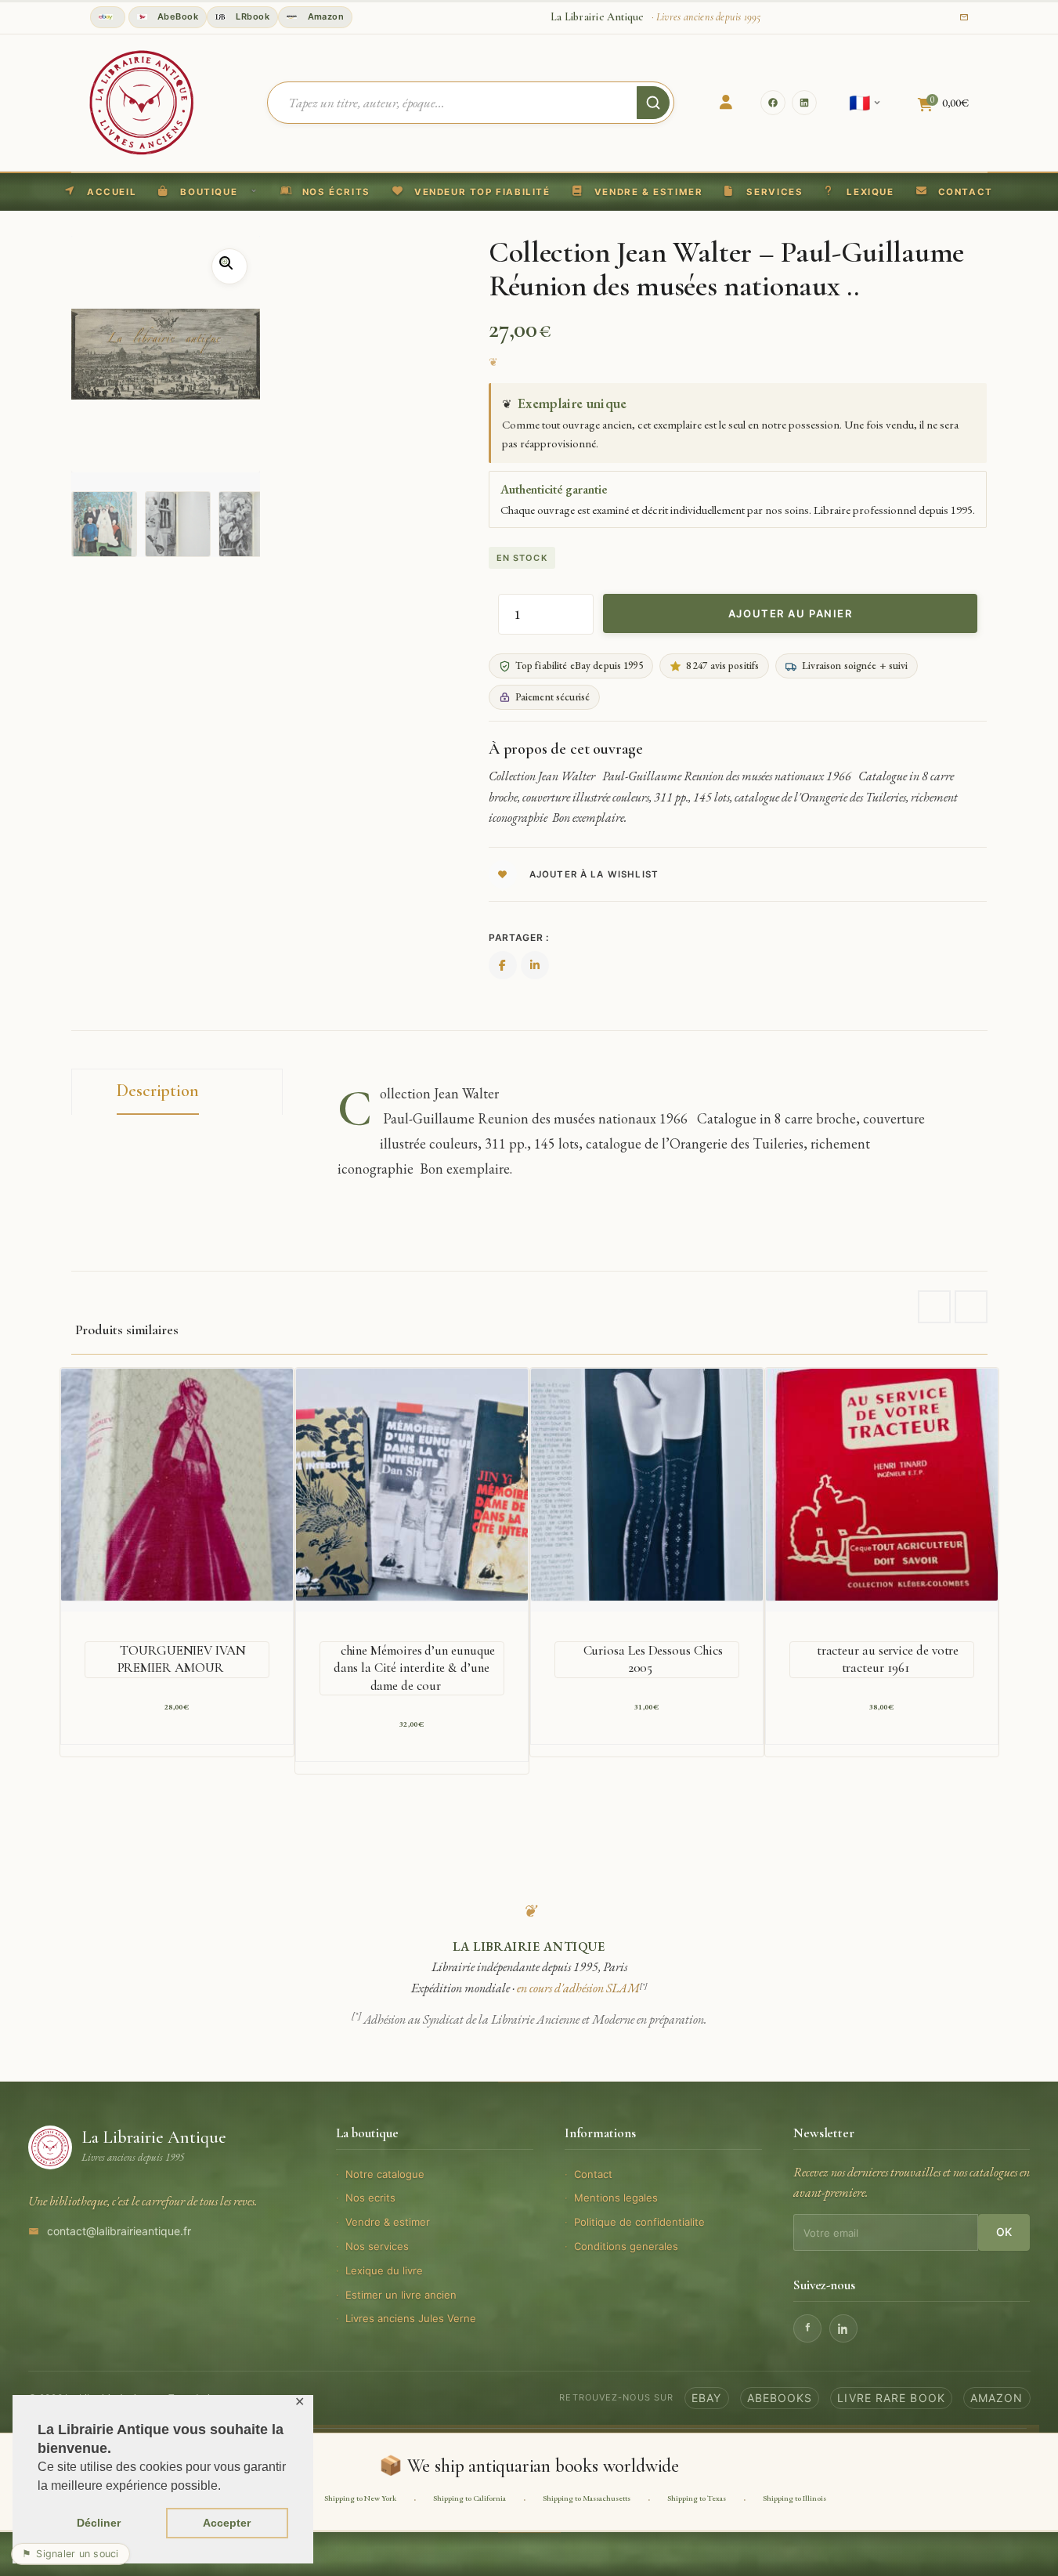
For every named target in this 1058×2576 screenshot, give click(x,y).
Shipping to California (469, 2498)
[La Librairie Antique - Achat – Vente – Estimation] (142, 101)
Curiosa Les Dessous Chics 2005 (653, 1659)
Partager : (519, 937)
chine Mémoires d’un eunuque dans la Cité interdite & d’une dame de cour (414, 1668)
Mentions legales (616, 2198)
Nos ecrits (370, 2198)
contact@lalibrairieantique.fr (119, 2231)
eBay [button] (706, 2398)
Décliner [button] (99, 2523)
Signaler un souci (70, 2554)
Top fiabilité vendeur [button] (108, 17)
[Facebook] (773, 103)
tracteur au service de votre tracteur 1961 (888, 1659)
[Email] (964, 17)
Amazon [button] (324, 16)
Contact (593, 2174)
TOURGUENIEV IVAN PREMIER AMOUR (182, 1659)
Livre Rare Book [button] (891, 2398)
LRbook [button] (251, 16)
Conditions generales (626, 2246)
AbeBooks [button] (780, 2398)
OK (1004, 2232)
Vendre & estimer (388, 2222)
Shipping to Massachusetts (587, 2498)
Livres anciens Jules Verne (411, 2318)
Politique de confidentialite (639, 2222)
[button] (471, 192)
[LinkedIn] (804, 103)
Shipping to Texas (697, 2498)
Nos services (377, 2246)
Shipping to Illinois (794, 2498)
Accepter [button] (227, 2523)
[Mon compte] (726, 103)
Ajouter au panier (791, 613)
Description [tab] (158, 1091)
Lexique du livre (384, 2270)
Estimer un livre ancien (401, 2295)
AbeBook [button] (177, 16)
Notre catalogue (385, 2174)
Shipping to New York (360, 2498)
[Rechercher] (653, 103)
